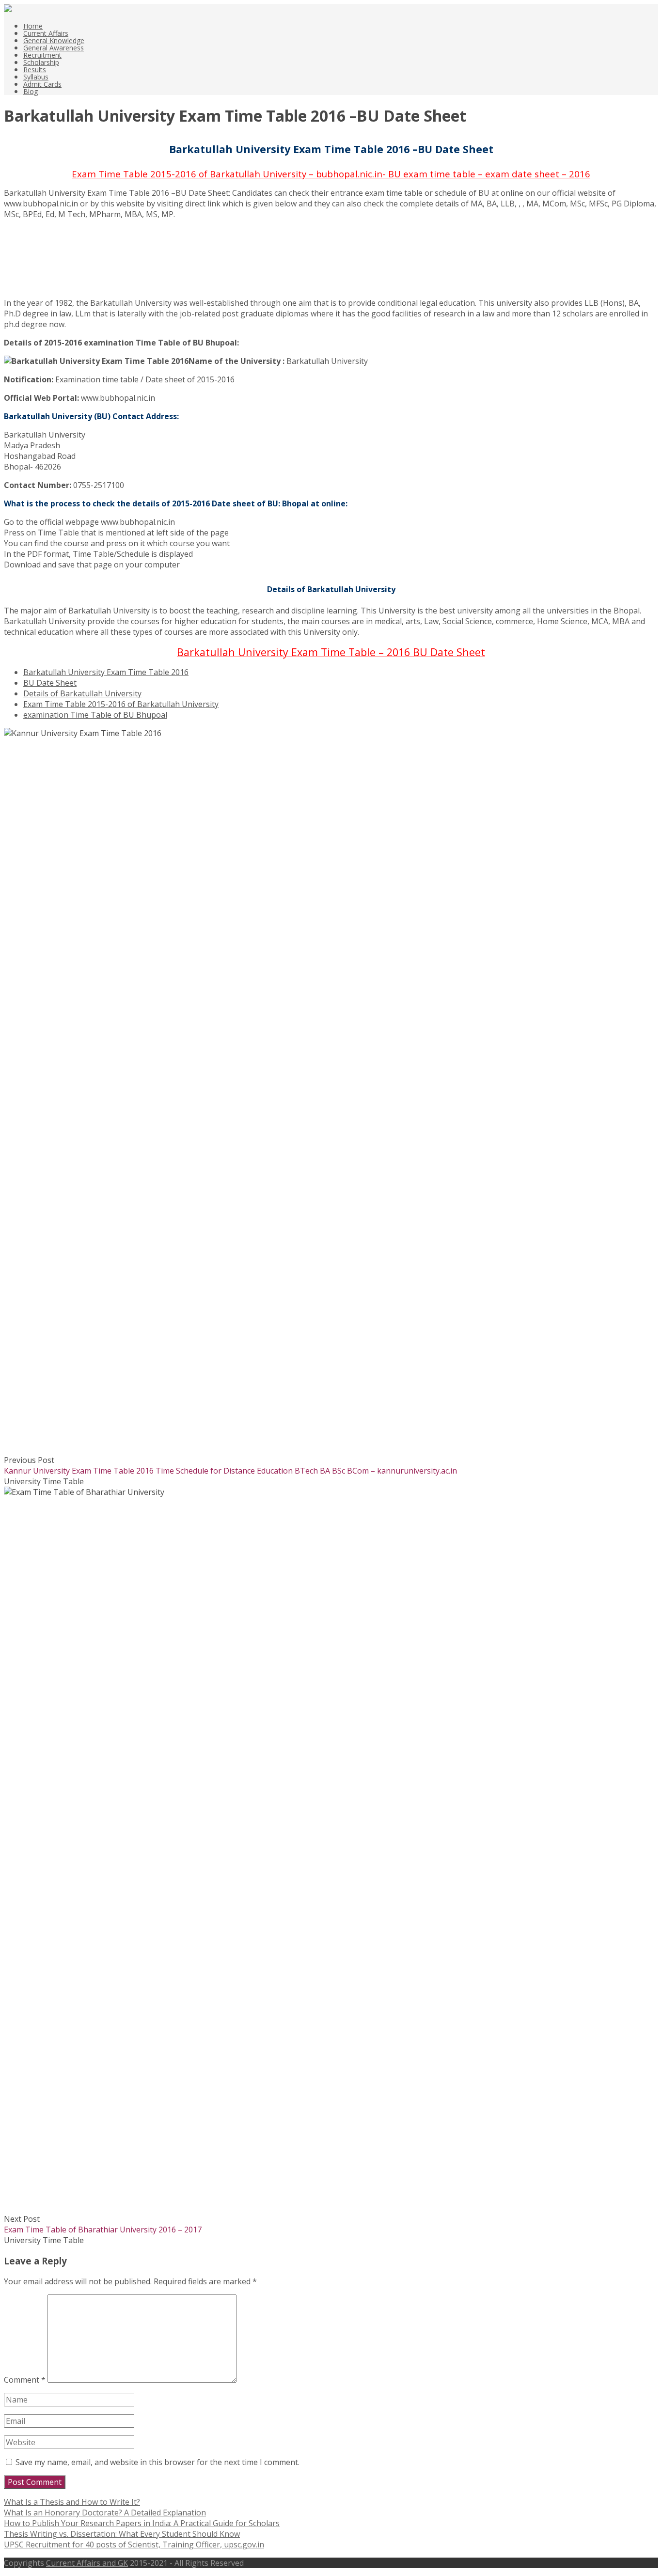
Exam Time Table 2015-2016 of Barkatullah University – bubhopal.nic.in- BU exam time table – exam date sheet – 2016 (331, 174)
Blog (31, 91)
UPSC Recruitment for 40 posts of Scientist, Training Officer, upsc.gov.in (134, 2545)
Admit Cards (42, 84)
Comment (25, 2380)
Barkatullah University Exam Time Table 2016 (106, 672)
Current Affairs (46, 33)
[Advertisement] (52, 263)
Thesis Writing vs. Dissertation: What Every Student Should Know (122, 2534)
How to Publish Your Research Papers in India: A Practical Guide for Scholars (142, 2523)
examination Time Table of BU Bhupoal (95, 715)
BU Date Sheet (50, 683)
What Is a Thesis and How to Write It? (72, 2502)
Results (35, 70)
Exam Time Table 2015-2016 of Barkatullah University (121, 704)
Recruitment (42, 55)
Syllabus (36, 77)
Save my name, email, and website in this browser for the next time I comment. (158, 2462)
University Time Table (44, 1481)
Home (33, 26)
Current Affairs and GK (87, 2563)
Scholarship (41, 62)
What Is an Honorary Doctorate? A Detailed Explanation (105, 2513)
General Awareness (54, 48)
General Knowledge (54, 40)
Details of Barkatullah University (82, 693)
